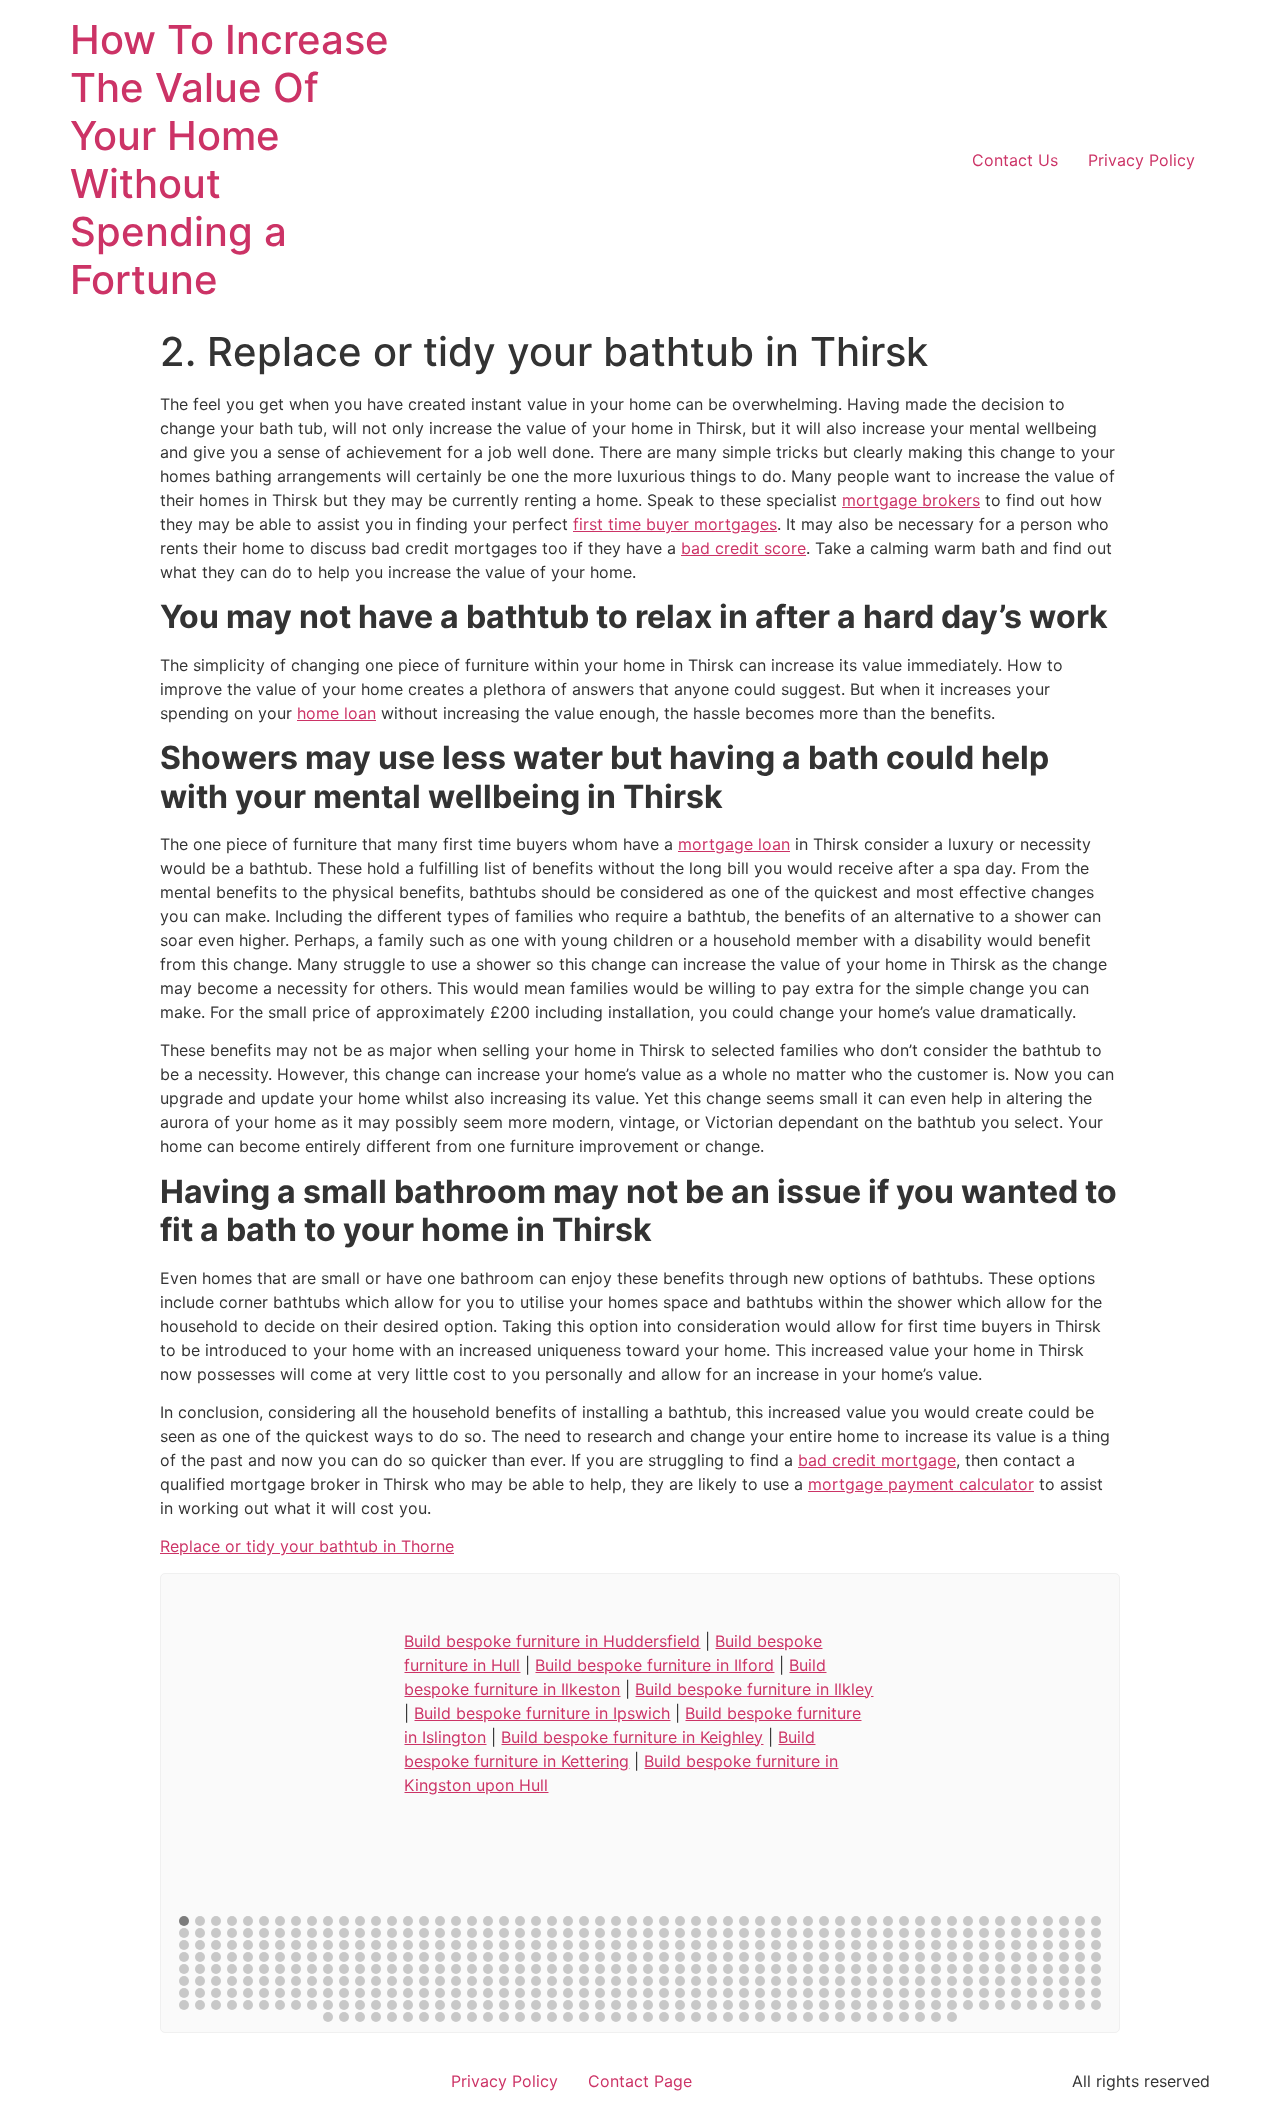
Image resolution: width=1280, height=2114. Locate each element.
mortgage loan (734, 844)
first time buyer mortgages (675, 524)
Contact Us (1015, 160)
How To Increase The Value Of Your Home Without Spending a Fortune (229, 159)
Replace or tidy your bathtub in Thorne (307, 1546)
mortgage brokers (911, 500)
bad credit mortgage (877, 1460)
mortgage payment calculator (921, 1484)
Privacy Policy (1141, 160)
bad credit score (743, 548)
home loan (336, 713)
